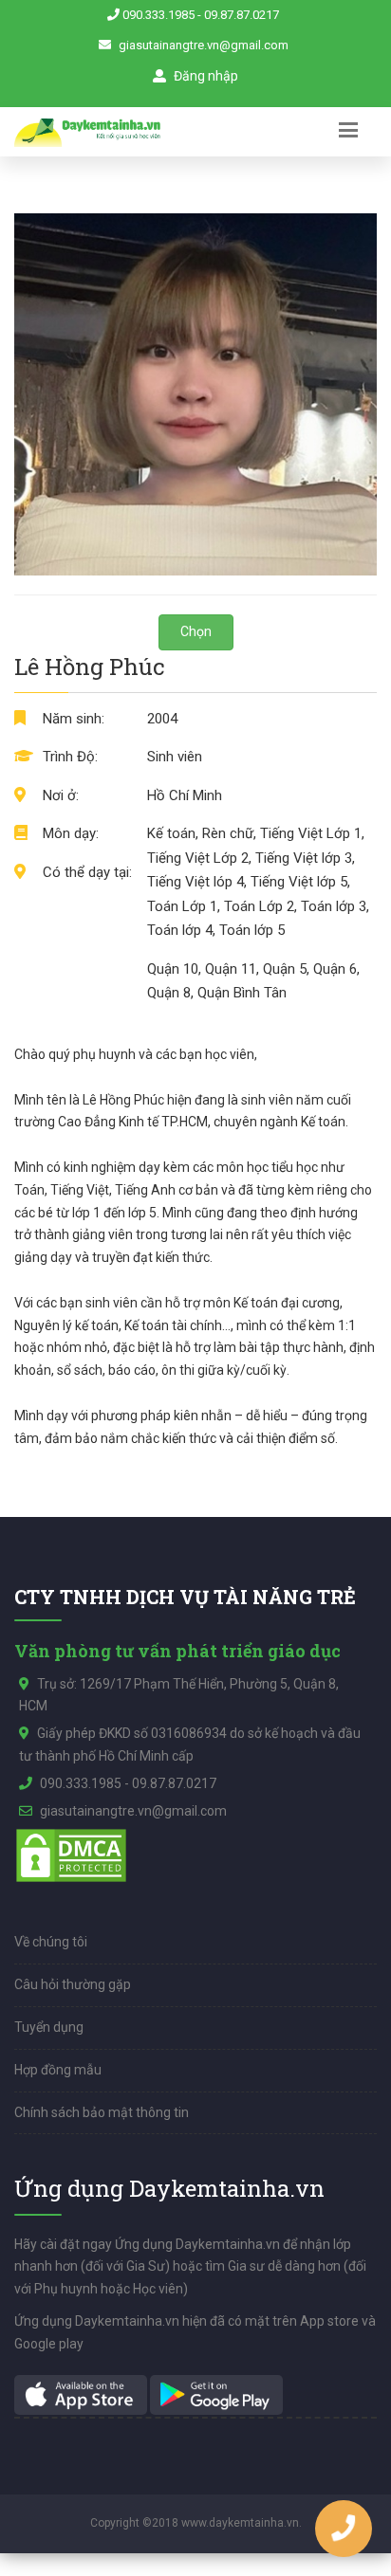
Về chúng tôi (51, 1942)
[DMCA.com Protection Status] (71, 1854)
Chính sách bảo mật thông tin (102, 2112)
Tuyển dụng (49, 2027)
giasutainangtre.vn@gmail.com (204, 45)
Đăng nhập (205, 76)
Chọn (196, 631)
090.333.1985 (158, 15)
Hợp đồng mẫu (58, 2070)
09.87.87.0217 (242, 15)
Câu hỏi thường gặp (73, 1984)
